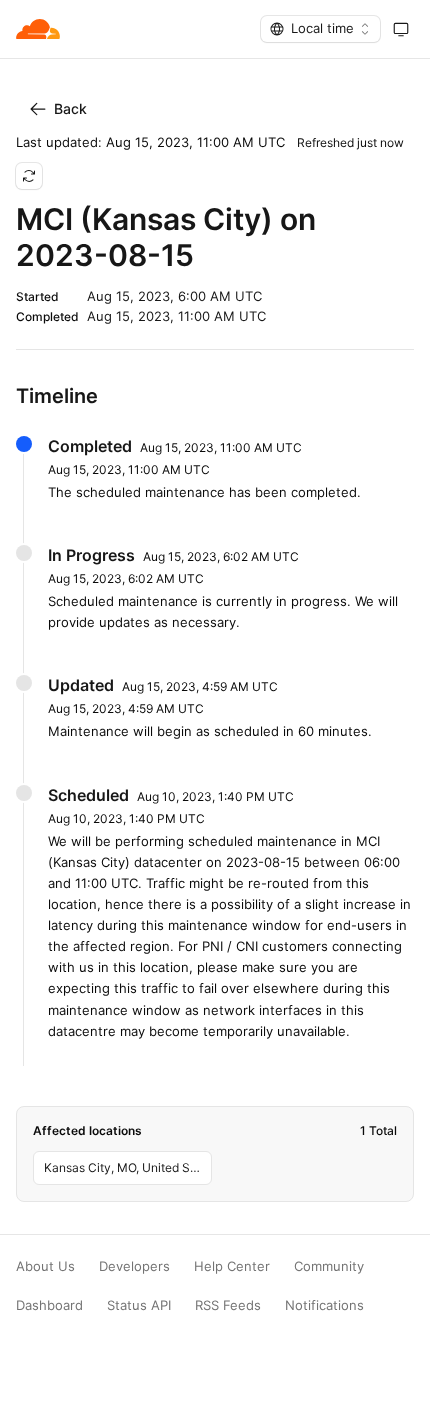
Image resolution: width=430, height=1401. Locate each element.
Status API (139, 1305)
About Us (45, 1266)
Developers (134, 1266)
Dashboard (49, 1305)
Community (329, 1266)
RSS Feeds (228, 1305)
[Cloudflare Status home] (38, 29)
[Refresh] (29, 176)
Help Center (232, 1266)
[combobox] (320, 29)
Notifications (324, 1305)
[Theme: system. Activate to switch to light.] (401, 29)
